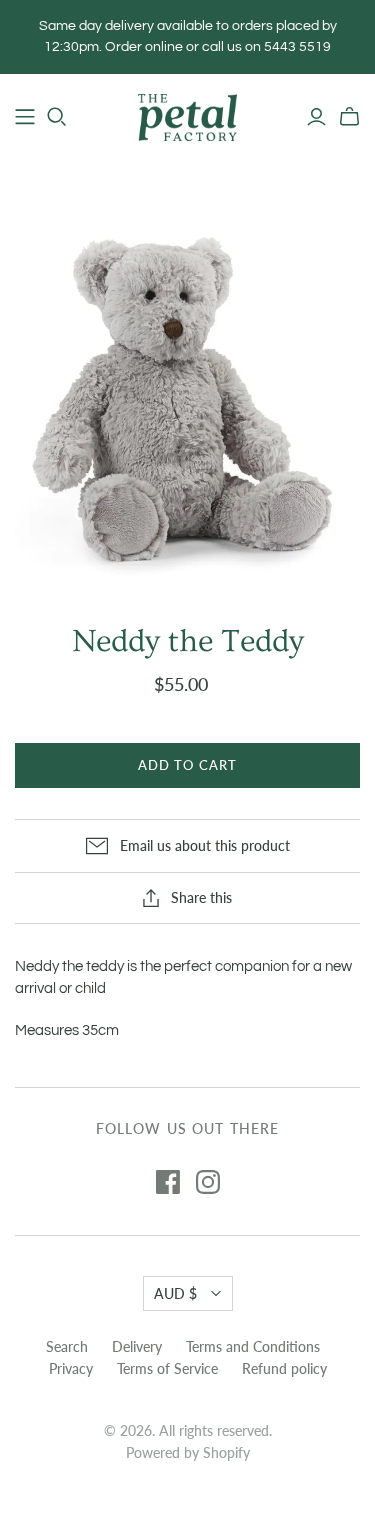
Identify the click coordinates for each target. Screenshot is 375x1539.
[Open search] (57, 117)
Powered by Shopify (188, 1452)
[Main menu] (25, 117)
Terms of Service (167, 1368)
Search (67, 1346)
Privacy (71, 1368)
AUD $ (175, 1293)
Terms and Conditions (253, 1346)
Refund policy (284, 1368)
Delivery (137, 1346)
